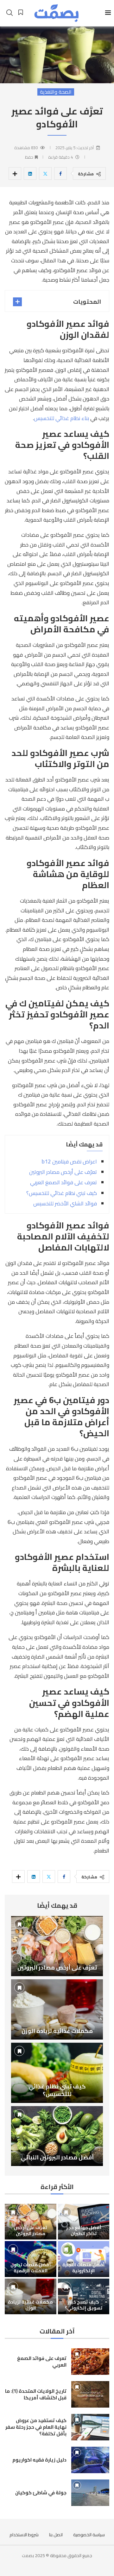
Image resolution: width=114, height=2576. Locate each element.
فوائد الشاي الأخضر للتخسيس (65, 1203)
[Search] (9, 13)
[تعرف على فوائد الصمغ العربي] (90, 2362)
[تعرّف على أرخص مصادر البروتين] (57, 1946)
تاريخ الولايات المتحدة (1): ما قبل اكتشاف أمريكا (36, 2394)
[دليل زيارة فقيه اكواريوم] (90, 2460)
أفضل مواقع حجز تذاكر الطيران (84, 2231)
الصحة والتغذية (56, 92)
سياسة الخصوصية (89, 2535)
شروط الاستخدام (24, 2535)
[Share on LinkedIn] (30, 173)
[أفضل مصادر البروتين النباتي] (57, 2136)
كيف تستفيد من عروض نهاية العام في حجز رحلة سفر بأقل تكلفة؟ (36, 2427)
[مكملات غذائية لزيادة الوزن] (57, 2009)
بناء (85, 418)
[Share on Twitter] (45, 173)
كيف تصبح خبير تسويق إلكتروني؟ (84, 2305)
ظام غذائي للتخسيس (56, 418)
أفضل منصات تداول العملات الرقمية (31, 2268)
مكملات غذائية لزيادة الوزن (57, 2031)
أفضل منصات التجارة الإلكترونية (83, 2268)
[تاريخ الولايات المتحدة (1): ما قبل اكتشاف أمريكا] (90, 2394)
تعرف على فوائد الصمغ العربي (63, 1182)
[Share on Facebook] (60, 173)
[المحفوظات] (21, 12)
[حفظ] (19, 1924)
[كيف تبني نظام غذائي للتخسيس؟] (57, 2073)
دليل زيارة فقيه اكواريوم (39, 2460)
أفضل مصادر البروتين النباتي (57, 2157)
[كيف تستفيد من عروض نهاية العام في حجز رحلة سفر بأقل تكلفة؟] (90, 2427)
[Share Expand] (15, 173)
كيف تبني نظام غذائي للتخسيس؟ (62, 1193)
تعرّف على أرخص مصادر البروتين (63, 1172)
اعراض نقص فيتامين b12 (69, 1162)
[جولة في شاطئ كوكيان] (90, 2493)
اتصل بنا (56, 2535)
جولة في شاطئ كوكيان (41, 2493)
